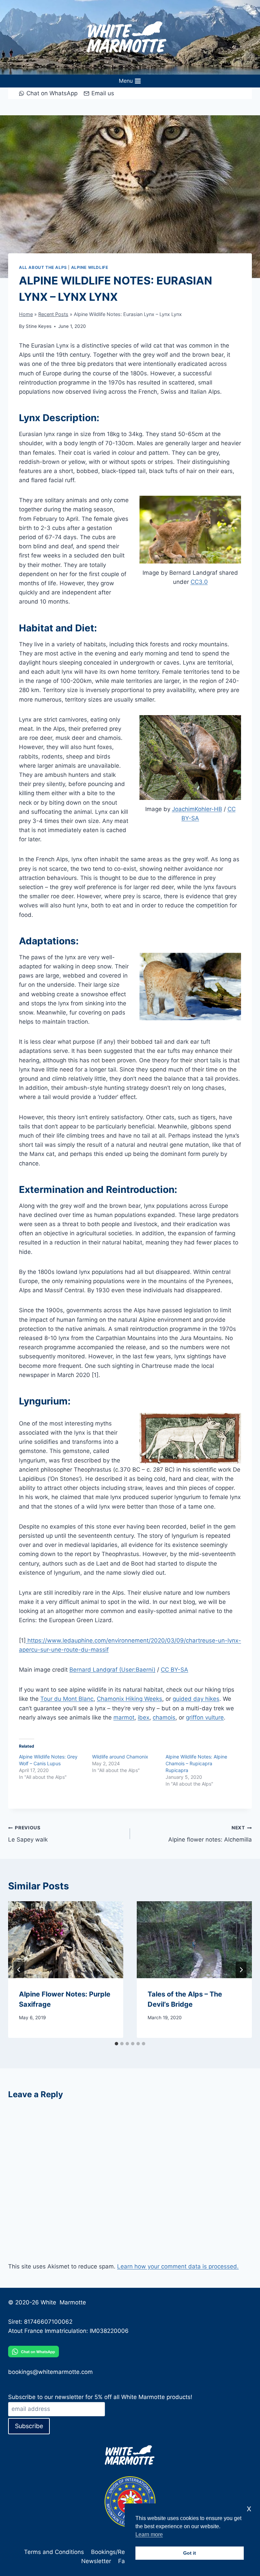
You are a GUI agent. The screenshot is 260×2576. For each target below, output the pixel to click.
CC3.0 (199, 582)
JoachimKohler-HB (197, 809)
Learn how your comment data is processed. (178, 2266)
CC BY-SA (175, 1670)
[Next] (241, 1970)
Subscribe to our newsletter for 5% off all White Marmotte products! (100, 2397)
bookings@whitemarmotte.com (50, 2372)
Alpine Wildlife (90, 267)
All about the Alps (43, 267)
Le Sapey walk (28, 1834)
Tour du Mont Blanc (67, 1699)
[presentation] (66, 1940)
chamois (164, 1717)
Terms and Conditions (54, 2552)
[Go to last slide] (19, 1970)
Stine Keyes (39, 326)
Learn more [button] (149, 2534)
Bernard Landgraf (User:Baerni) (112, 1670)
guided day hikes (196, 1699)
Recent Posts (53, 314)
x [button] (249, 2508)
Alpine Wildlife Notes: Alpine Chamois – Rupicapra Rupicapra (196, 1763)
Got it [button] (190, 2553)
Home (26, 314)
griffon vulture (205, 1717)
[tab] (116, 2044)
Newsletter (96, 2561)
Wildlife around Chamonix (120, 1757)
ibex (144, 1717)
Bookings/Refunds (116, 2552)
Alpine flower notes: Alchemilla (210, 1834)
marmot (124, 1717)
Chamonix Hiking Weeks (129, 1699)
